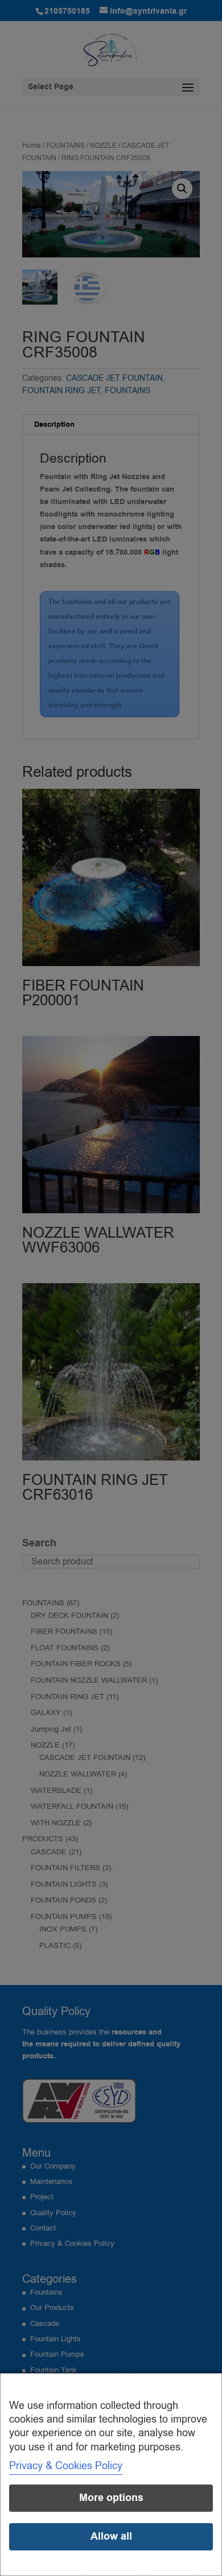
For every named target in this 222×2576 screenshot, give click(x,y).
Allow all (111, 2537)
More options (111, 2498)
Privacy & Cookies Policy (66, 2466)
